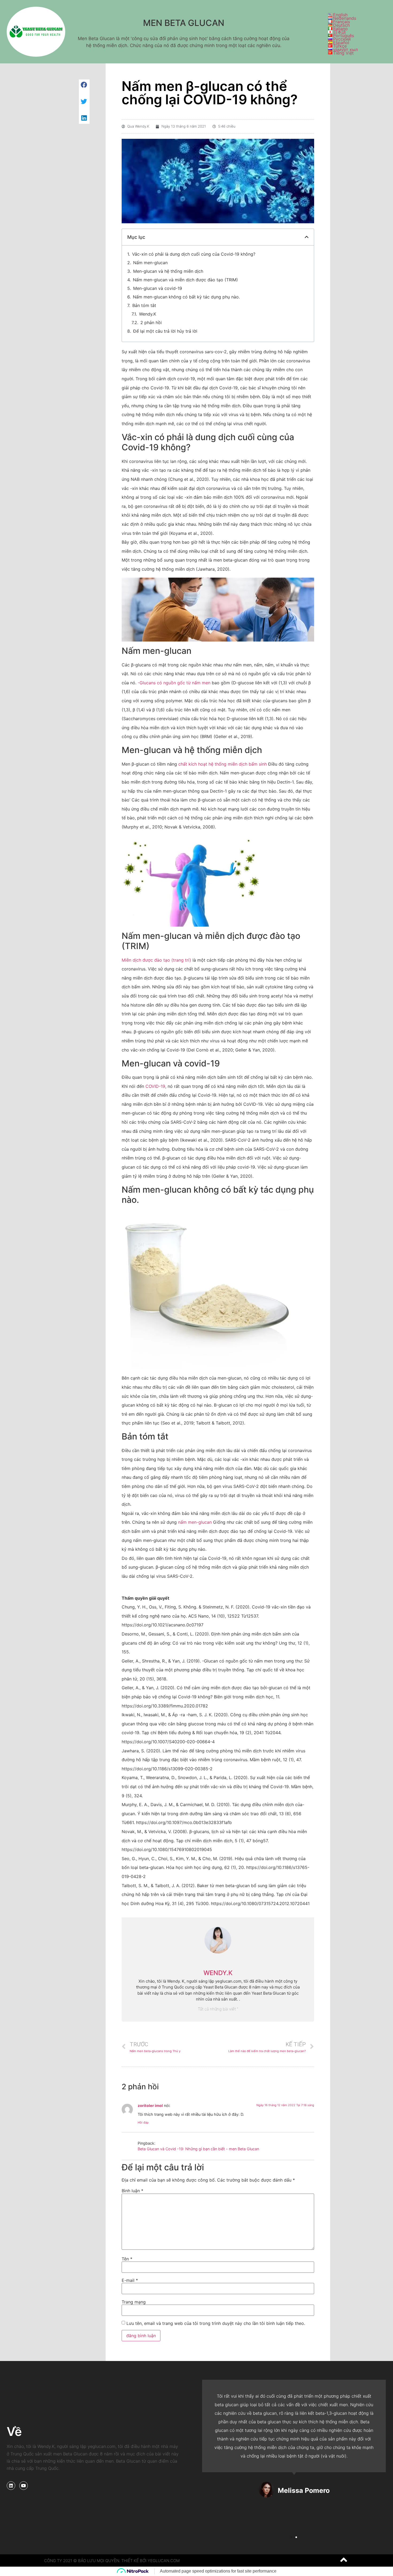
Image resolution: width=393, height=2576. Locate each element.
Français (342, 22)
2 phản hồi (151, 323)
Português (344, 36)
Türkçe (340, 46)
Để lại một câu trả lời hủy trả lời (165, 331)
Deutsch (341, 25)
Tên (127, 2259)
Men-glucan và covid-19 (158, 288)
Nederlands (345, 18)
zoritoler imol (150, 2105)
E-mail (130, 2280)
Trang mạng (134, 2302)
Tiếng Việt (343, 53)
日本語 (340, 32)
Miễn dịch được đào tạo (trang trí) (156, 960)
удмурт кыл (345, 49)
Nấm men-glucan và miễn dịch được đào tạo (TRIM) (185, 280)
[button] (291, 2537)
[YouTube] (24, 2486)
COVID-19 (155, 1086)
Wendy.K (148, 314)
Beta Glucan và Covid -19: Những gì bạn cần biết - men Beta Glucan (198, 2149)
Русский (342, 39)
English (340, 15)
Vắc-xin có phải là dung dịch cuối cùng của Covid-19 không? (194, 254)
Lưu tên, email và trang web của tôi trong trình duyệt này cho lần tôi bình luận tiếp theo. (216, 2323)
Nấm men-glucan (150, 263)
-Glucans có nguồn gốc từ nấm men (174, 683)
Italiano (340, 29)
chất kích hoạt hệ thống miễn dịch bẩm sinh (223, 764)
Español (341, 43)
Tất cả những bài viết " (218, 2009)
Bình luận (132, 2191)
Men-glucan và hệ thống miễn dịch (168, 271)
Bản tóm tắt (144, 305)
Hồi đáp (143, 2122)
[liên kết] (11, 2486)
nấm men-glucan (195, 1522)
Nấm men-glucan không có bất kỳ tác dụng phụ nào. (186, 297)
